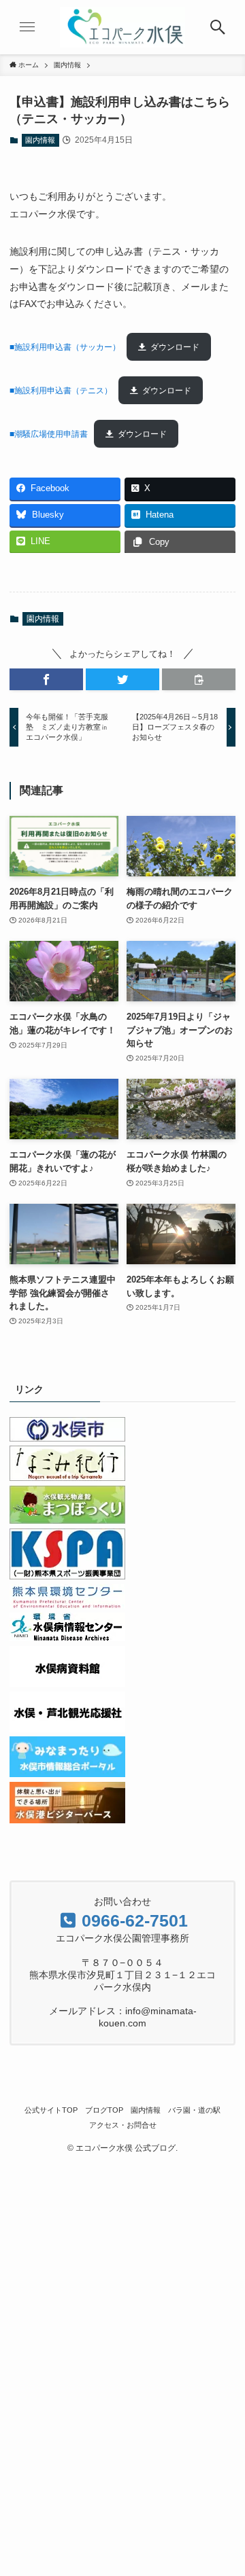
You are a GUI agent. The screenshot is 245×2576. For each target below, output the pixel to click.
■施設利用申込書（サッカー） (65, 347)
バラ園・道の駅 (194, 2110)
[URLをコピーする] (199, 679)
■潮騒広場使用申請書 (49, 434)
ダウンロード (175, 347)
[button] (46, 679)
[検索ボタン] (218, 27)
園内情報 (40, 140)
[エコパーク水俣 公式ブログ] (122, 27)
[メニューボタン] (27, 27)
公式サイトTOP (51, 2110)
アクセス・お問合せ (123, 2125)
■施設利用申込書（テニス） (61, 391)
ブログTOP (104, 2110)
